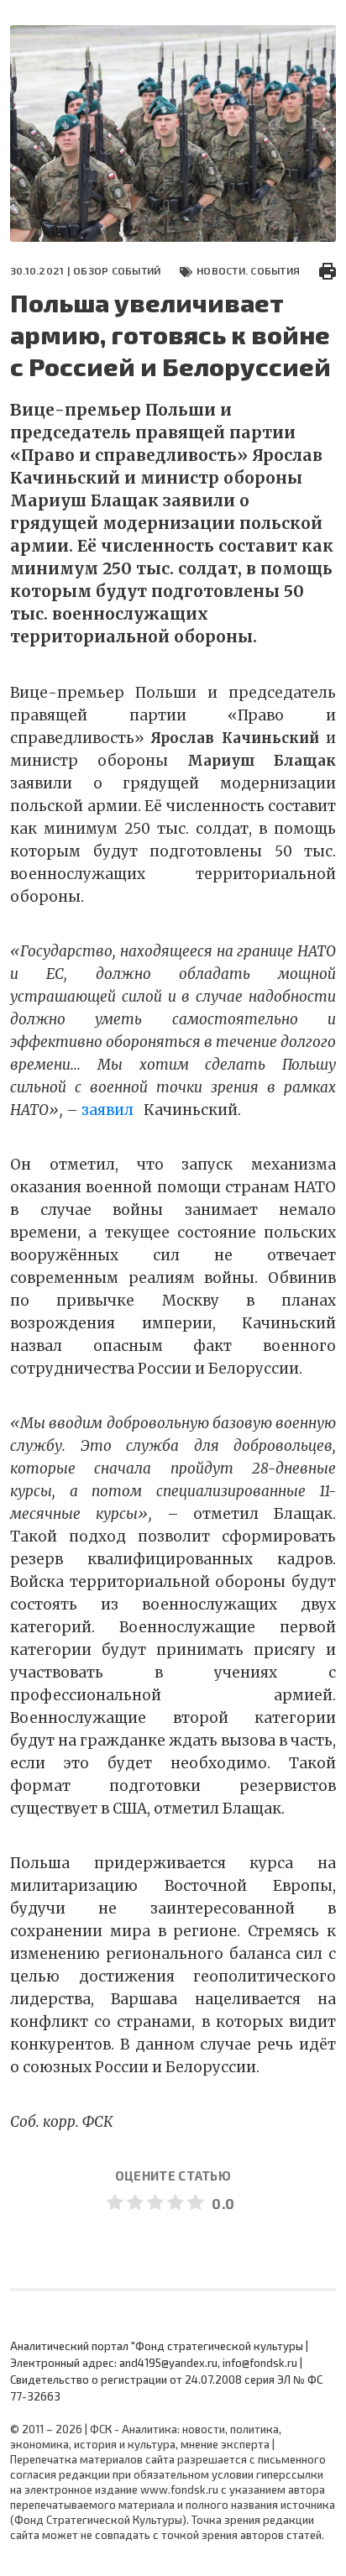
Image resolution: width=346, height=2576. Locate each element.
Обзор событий (117, 270)
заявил (107, 1110)
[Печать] (328, 270)
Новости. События (248, 270)
